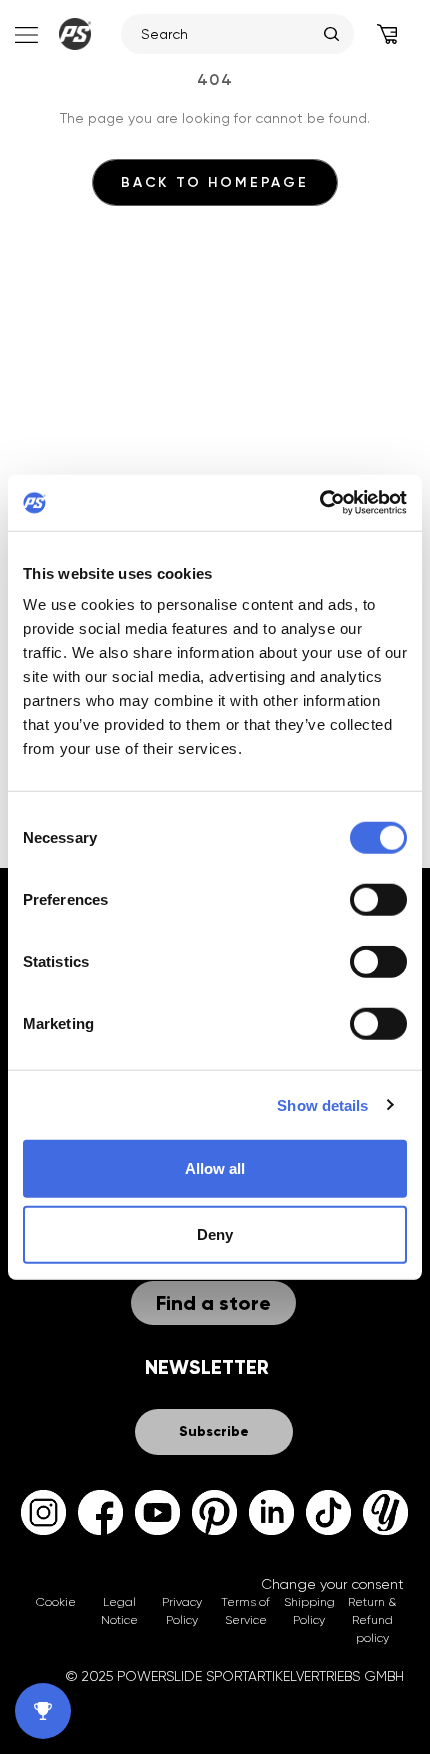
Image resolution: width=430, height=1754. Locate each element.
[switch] (378, 900)
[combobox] (227, 34)
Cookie (56, 1602)
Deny (215, 1233)
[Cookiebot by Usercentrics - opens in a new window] (319, 503)
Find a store (213, 1303)
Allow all (215, 1168)
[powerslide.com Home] (75, 34)
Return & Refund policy (372, 1620)
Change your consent (332, 1584)
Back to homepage (215, 182)
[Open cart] (387, 34)
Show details (322, 1104)
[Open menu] (24, 34)
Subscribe (214, 1431)
